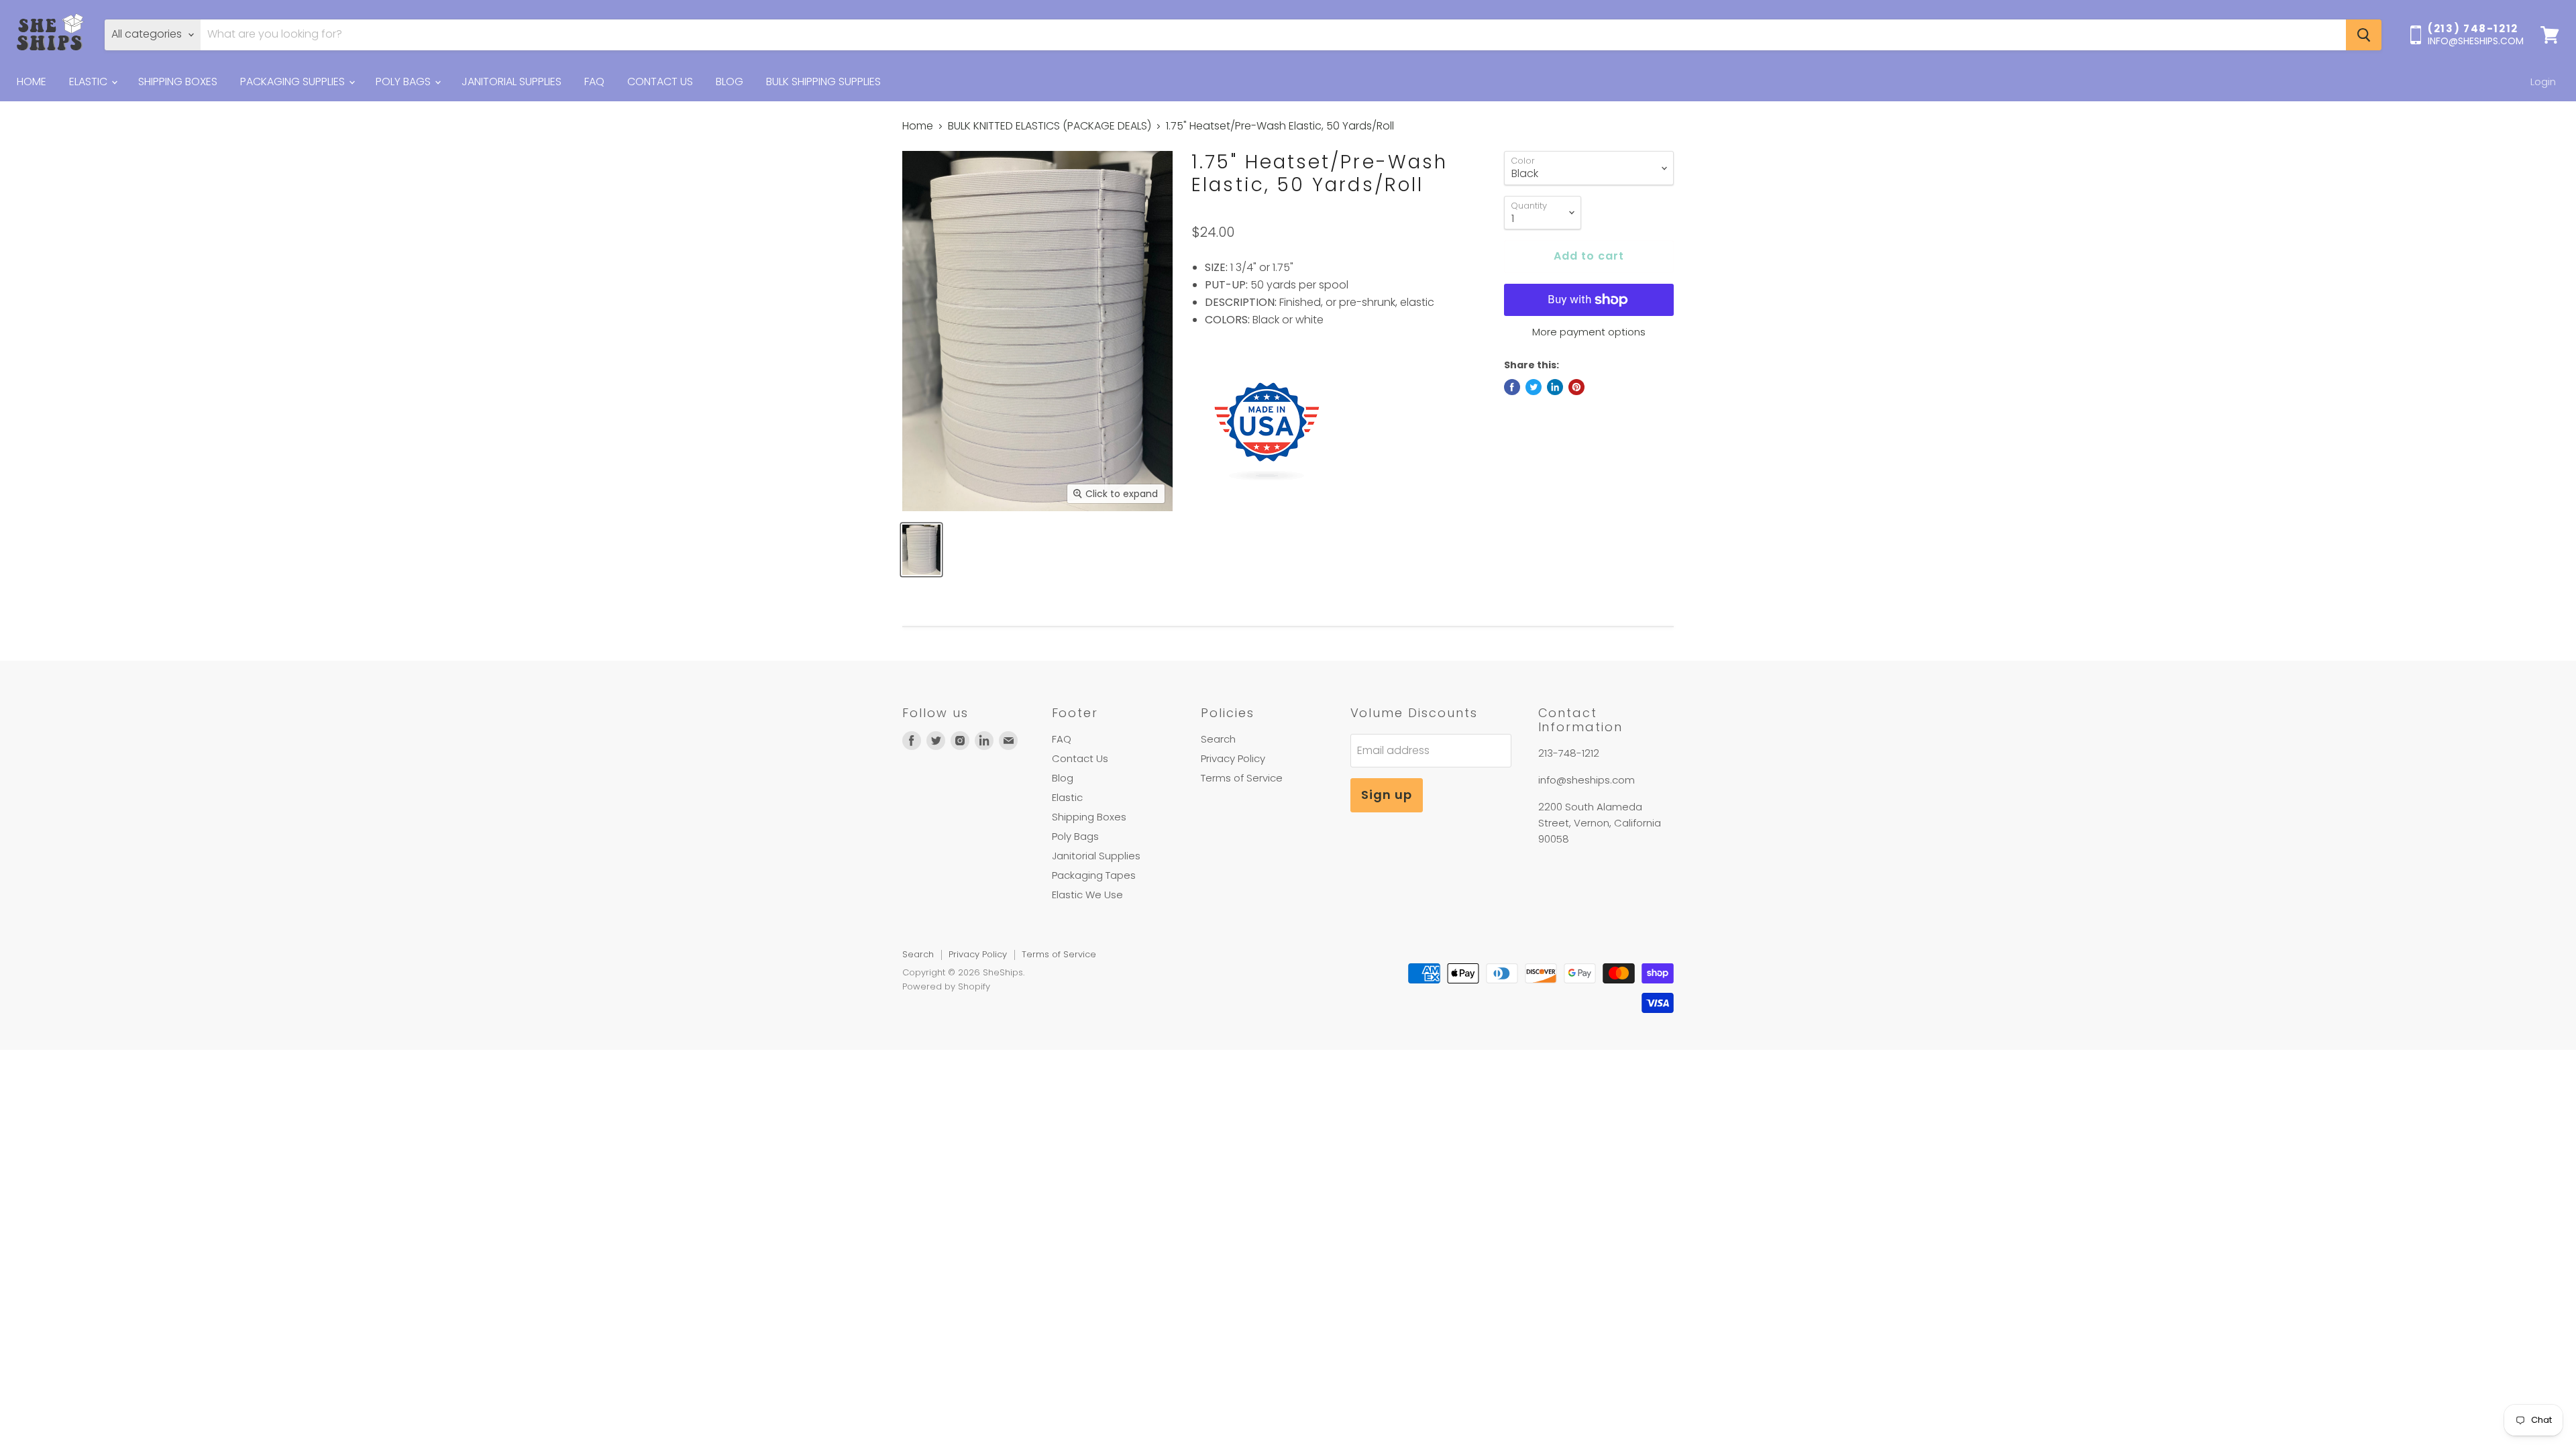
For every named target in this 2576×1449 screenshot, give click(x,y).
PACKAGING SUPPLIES (294, 82)
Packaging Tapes (1094, 875)
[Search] (2364, 35)
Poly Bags (1075, 836)
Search (1218, 739)
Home (918, 126)
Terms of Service (1242, 778)
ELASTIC (90, 82)
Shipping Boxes (1089, 817)
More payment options (1589, 332)
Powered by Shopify (946, 986)
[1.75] (921, 550)
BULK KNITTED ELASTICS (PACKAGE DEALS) (1050, 126)
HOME (32, 82)
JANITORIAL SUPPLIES (512, 82)
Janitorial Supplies (1096, 856)
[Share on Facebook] (1512, 387)
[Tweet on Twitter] (1534, 387)
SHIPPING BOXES (178, 82)
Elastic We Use (1087, 895)
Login (2543, 82)
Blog (1063, 778)
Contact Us (1080, 758)
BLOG (730, 82)
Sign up (1387, 795)
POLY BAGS (405, 82)
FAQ (594, 82)
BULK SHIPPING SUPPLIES (823, 82)
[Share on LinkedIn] (1555, 387)
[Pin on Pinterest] (1576, 387)
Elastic (1067, 797)
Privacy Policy (1233, 758)
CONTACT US (660, 82)
